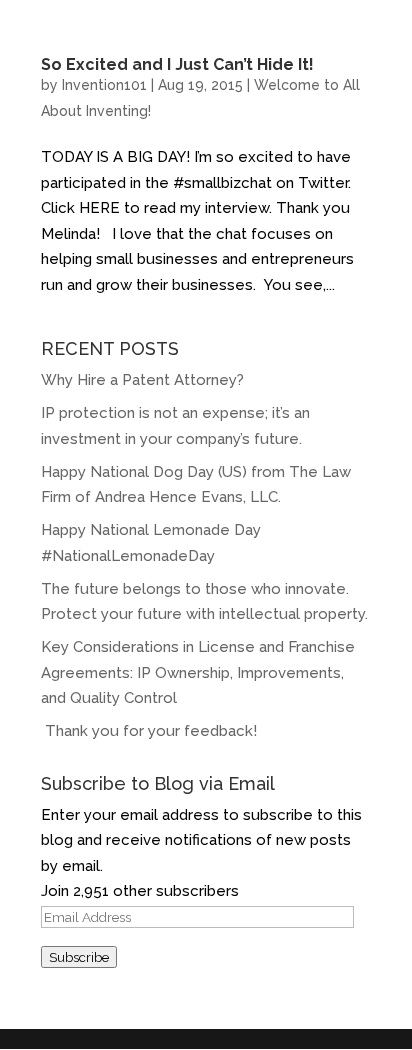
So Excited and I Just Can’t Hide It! (177, 64)
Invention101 (104, 85)
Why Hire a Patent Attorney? (142, 380)
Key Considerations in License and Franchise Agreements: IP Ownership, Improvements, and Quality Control (198, 672)
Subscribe (79, 957)
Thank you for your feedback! (151, 731)
